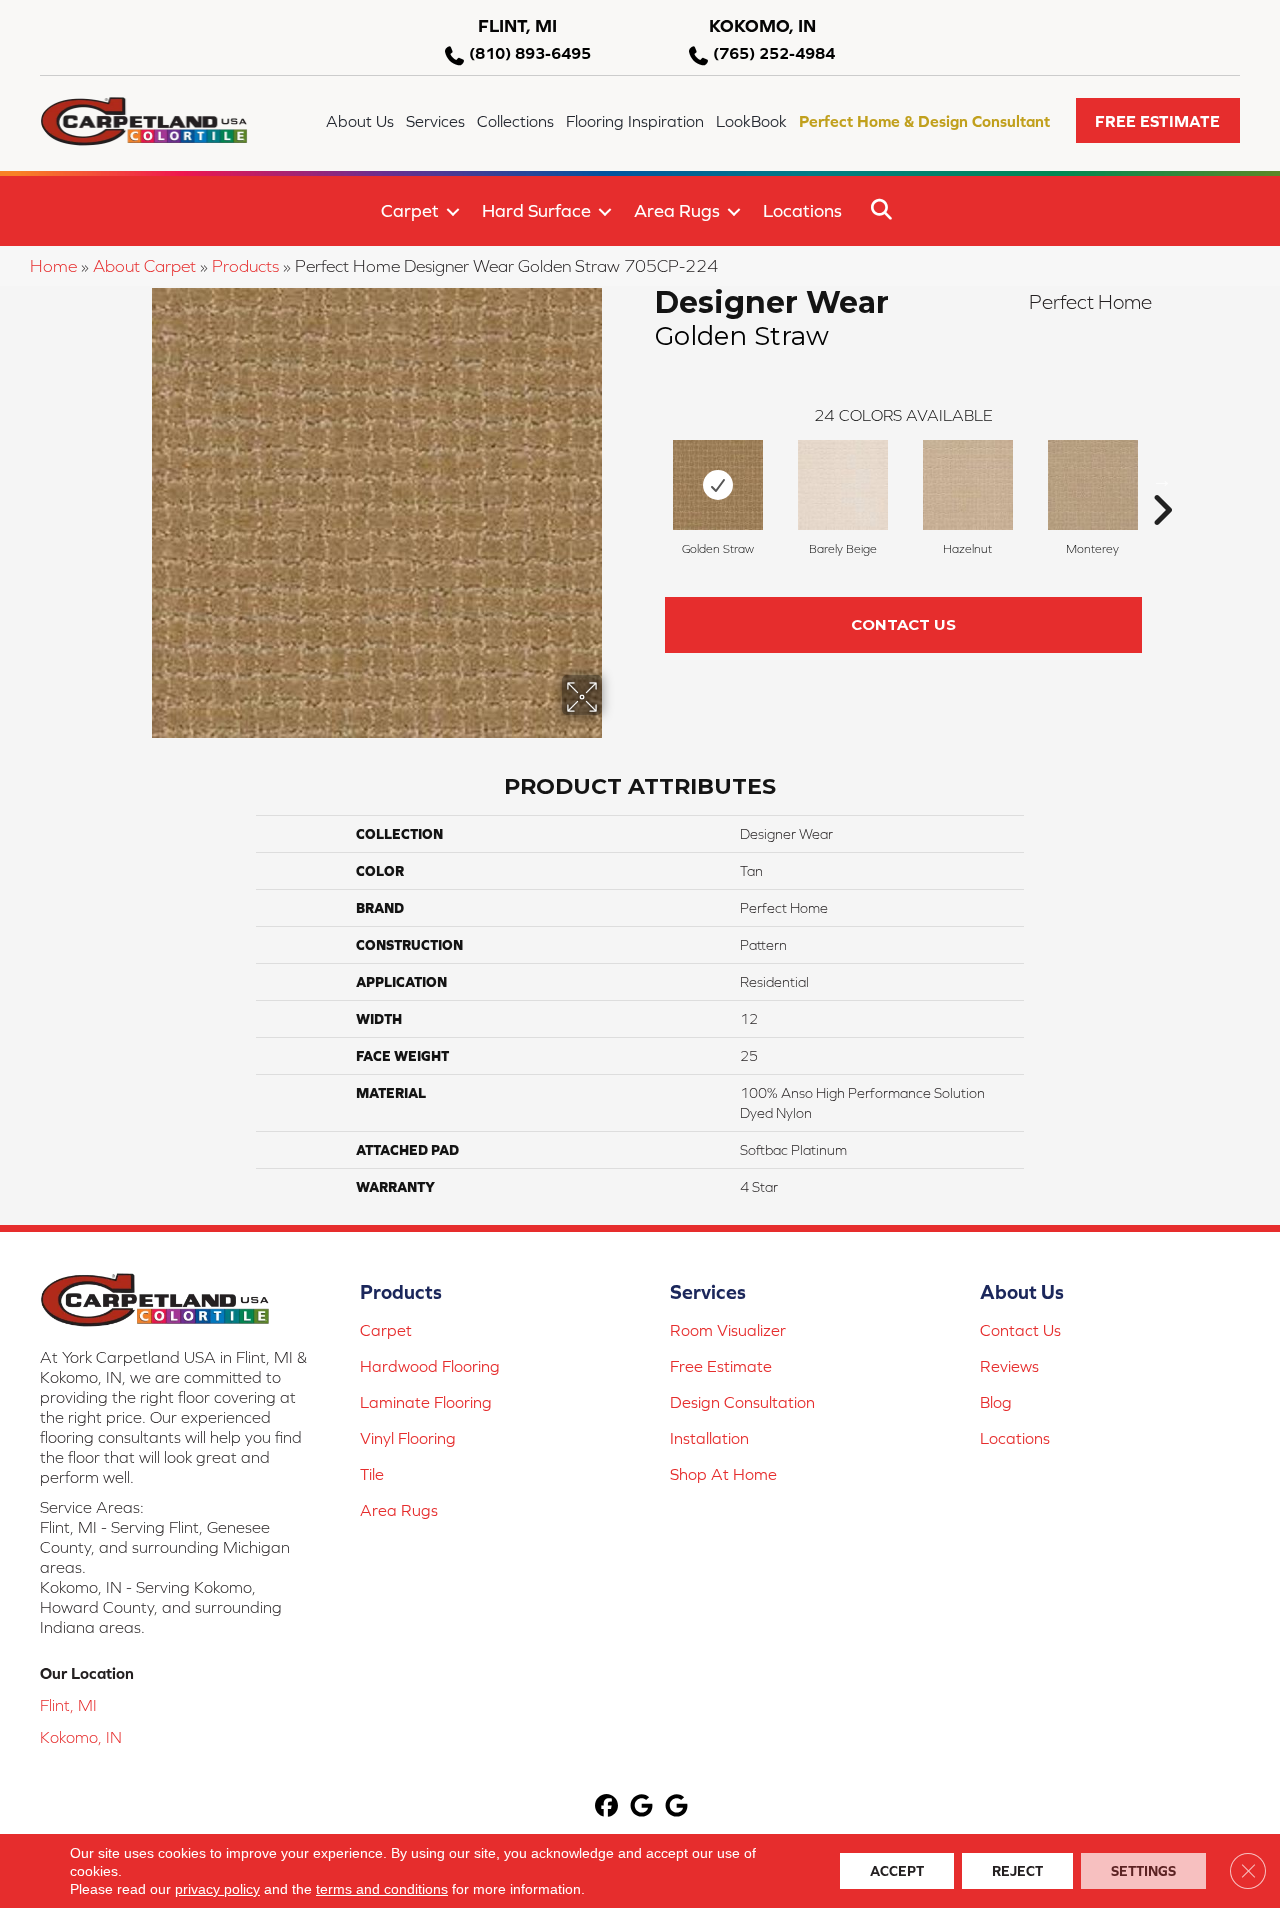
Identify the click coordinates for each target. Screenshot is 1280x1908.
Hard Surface (536, 210)
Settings (1143, 1871)
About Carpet (144, 266)
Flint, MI (68, 1705)
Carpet (410, 210)
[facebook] (607, 1807)
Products (245, 266)
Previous (645, 480)
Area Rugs (677, 210)
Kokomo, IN (81, 1737)
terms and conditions (382, 1889)
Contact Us (903, 624)
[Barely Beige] (843, 485)
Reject (1017, 1871)
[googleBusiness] (642, 1807)
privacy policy (217, 1889)
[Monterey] (1093, 485)
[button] (1158, 120)
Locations (802, 210)
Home (53, 266)
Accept (897, 1871)
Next (1162, 480)
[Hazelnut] (968, 485)
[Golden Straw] (718, 485)
